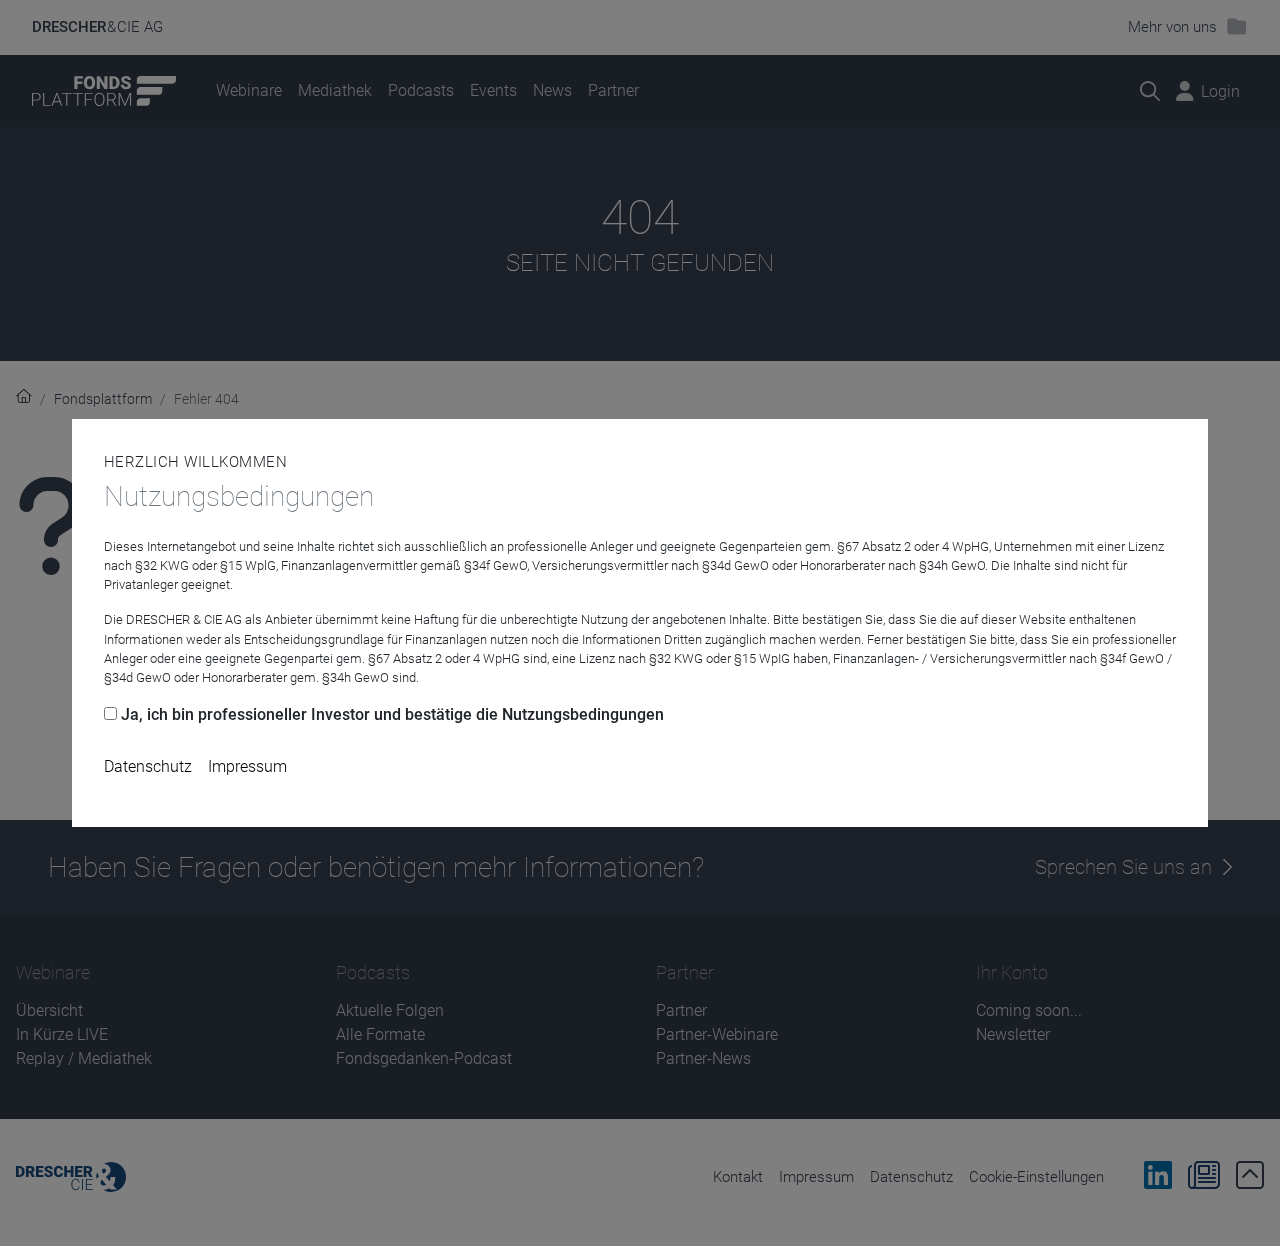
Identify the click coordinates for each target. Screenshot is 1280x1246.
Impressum (247, 766)
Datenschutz (148, 766)
